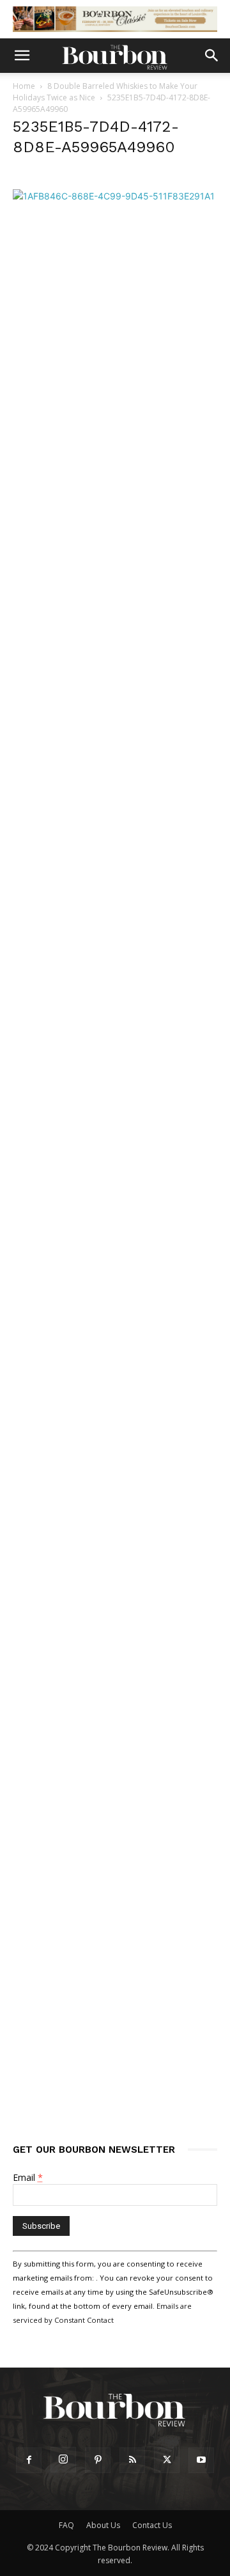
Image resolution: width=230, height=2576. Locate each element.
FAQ (66, 2525)
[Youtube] (201, 2460)
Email (28, 2177)
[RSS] (132, 2460)
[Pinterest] (98, 2460)
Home (24, 86)
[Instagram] (63, 2460)
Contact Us (152, 2525)
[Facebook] (29, 2460)
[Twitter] (167, 2460)
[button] (22, 56)
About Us (103, 2525)
